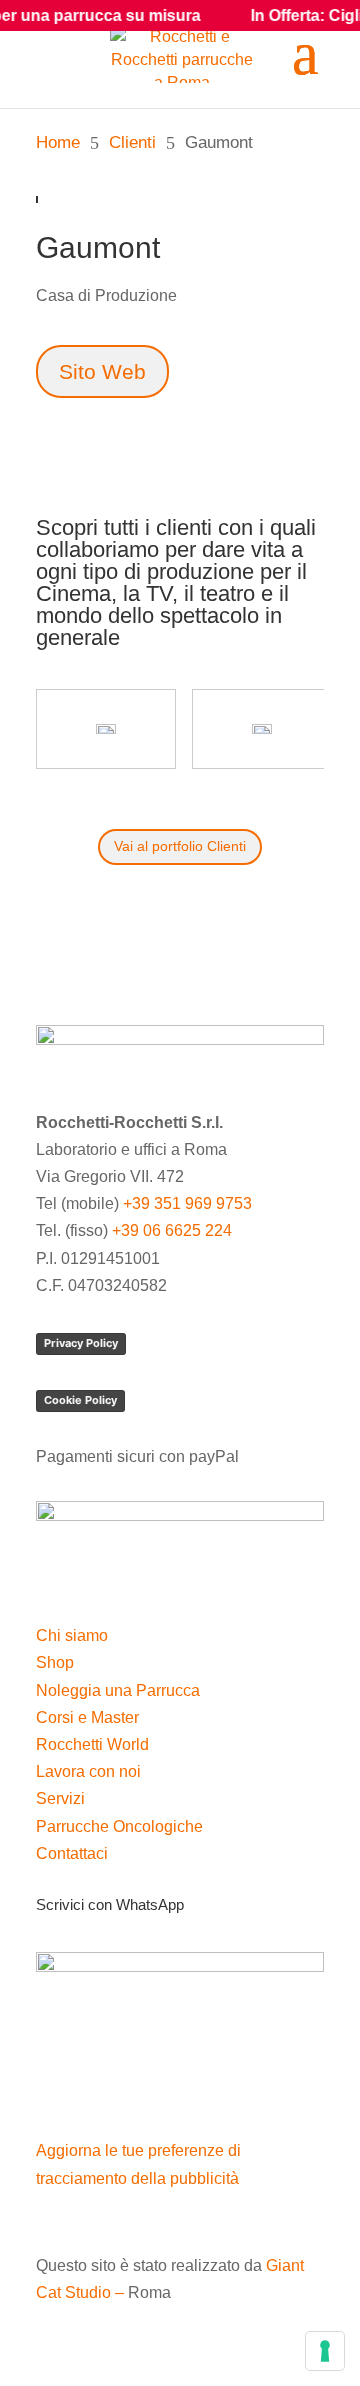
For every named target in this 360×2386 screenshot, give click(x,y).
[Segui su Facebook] (52, 2083)
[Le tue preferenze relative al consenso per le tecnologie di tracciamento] (325, 2351)
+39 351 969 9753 (187, 1203)
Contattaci (72, 1853)
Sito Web (102, 371)
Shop (55, 1662)
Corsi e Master (87, 1717)
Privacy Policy (81, 1343)
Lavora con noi (88, 1771)
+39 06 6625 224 (172, 1230)
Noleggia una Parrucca (118, 1690)
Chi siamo (72, 1635)
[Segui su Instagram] (92, 2083)
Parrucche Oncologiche (119, 1826)
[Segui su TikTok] (132, 2083)
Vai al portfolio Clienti (180, 846)
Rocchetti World (92, 1744)
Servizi (60, 1798)
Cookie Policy (80, 1400)
